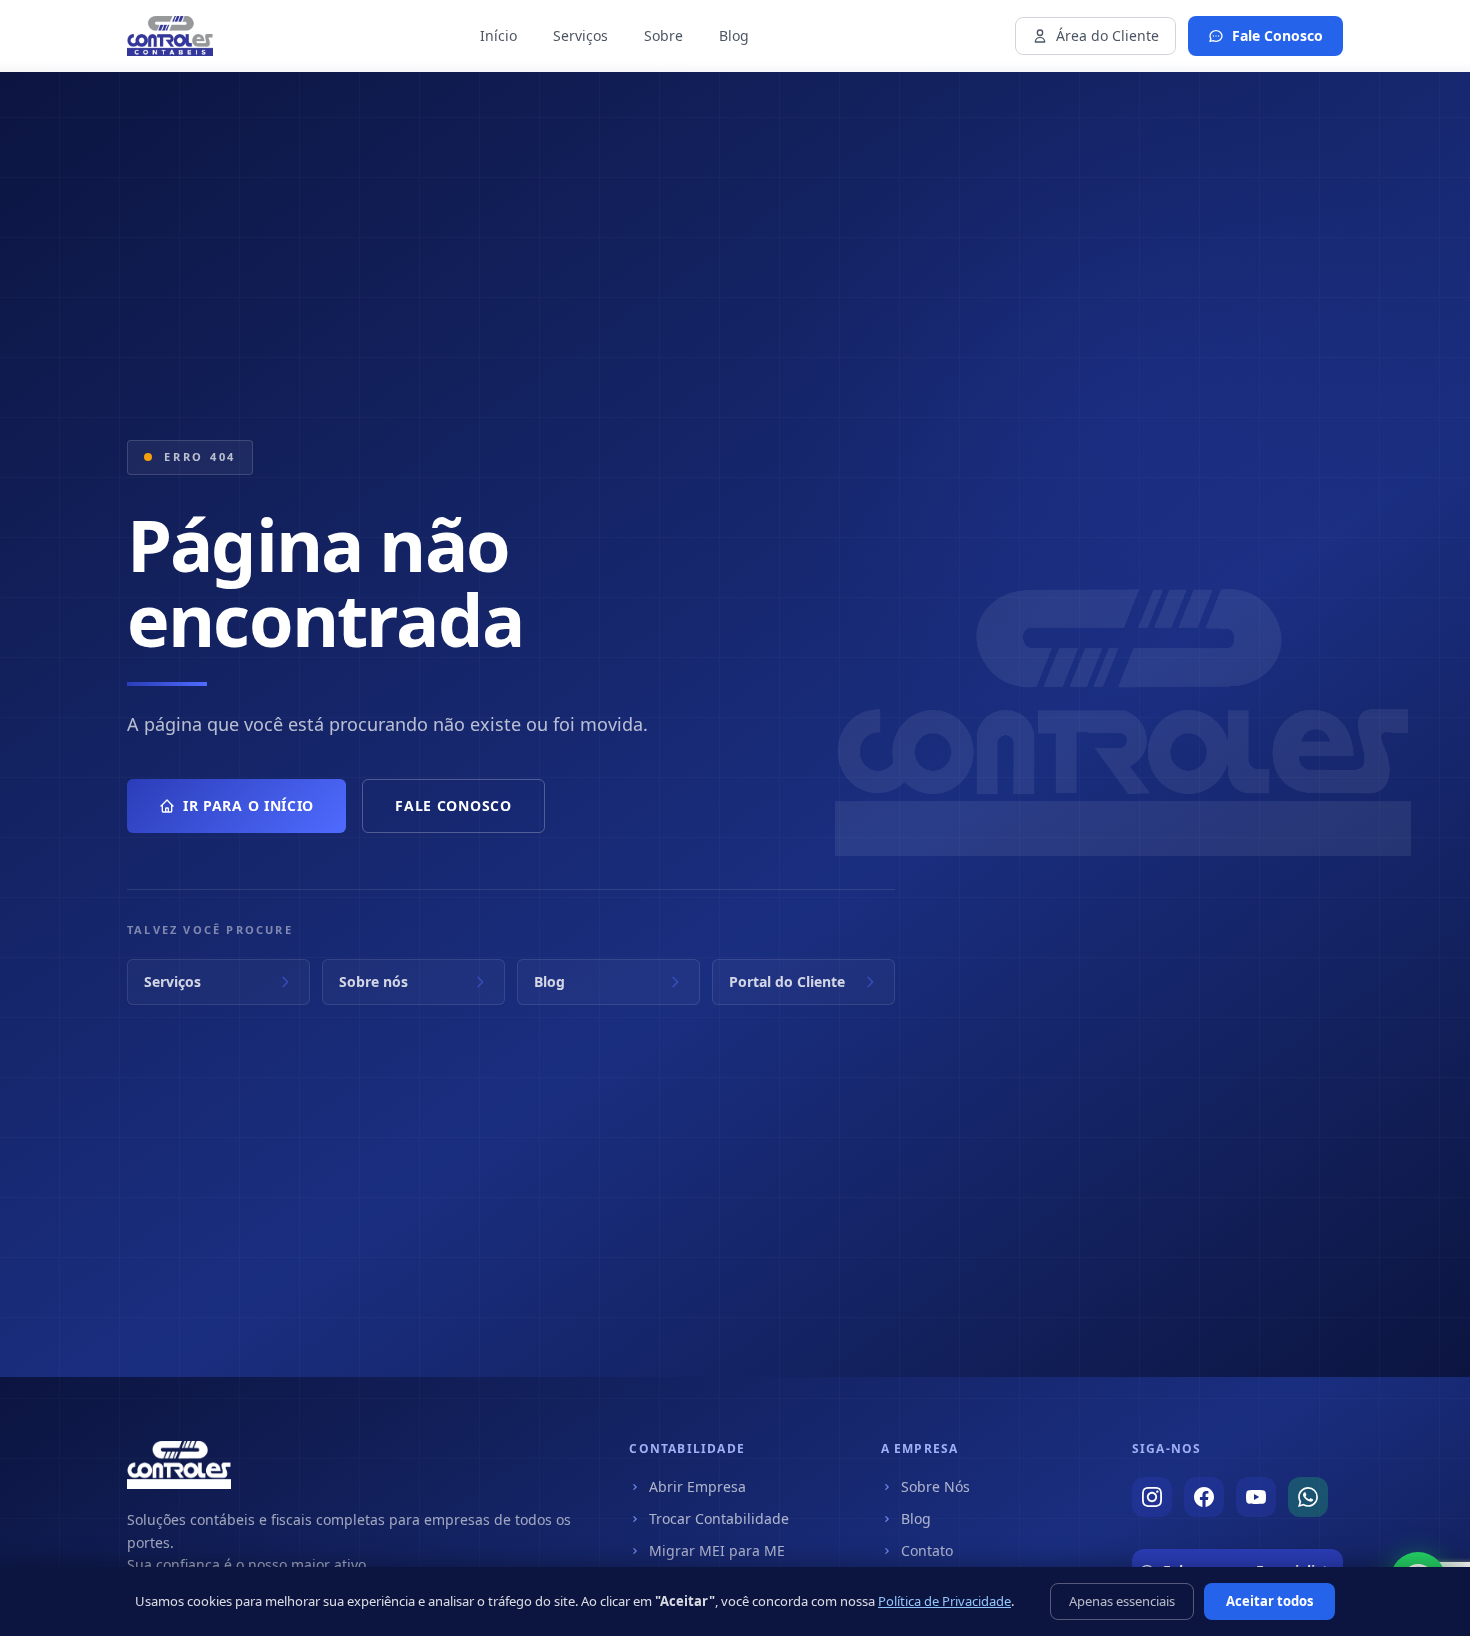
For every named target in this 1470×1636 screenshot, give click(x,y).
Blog (734, 35)
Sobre (663, 35)
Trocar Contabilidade (719, 1518)
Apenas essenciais (1122, 1601)
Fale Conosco (1277, 35)
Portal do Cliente (787, 981)
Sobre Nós (935, 1486)
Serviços (580, 35)
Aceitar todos (1269, 1601)
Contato (927, 1550)
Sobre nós (373, 981)
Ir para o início (248, 805)
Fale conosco (453, 805)
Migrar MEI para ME (717, 1550)
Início (498, 35)
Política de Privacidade (944, 1601)
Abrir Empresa (697, 1486)
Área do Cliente (1107, 35)
